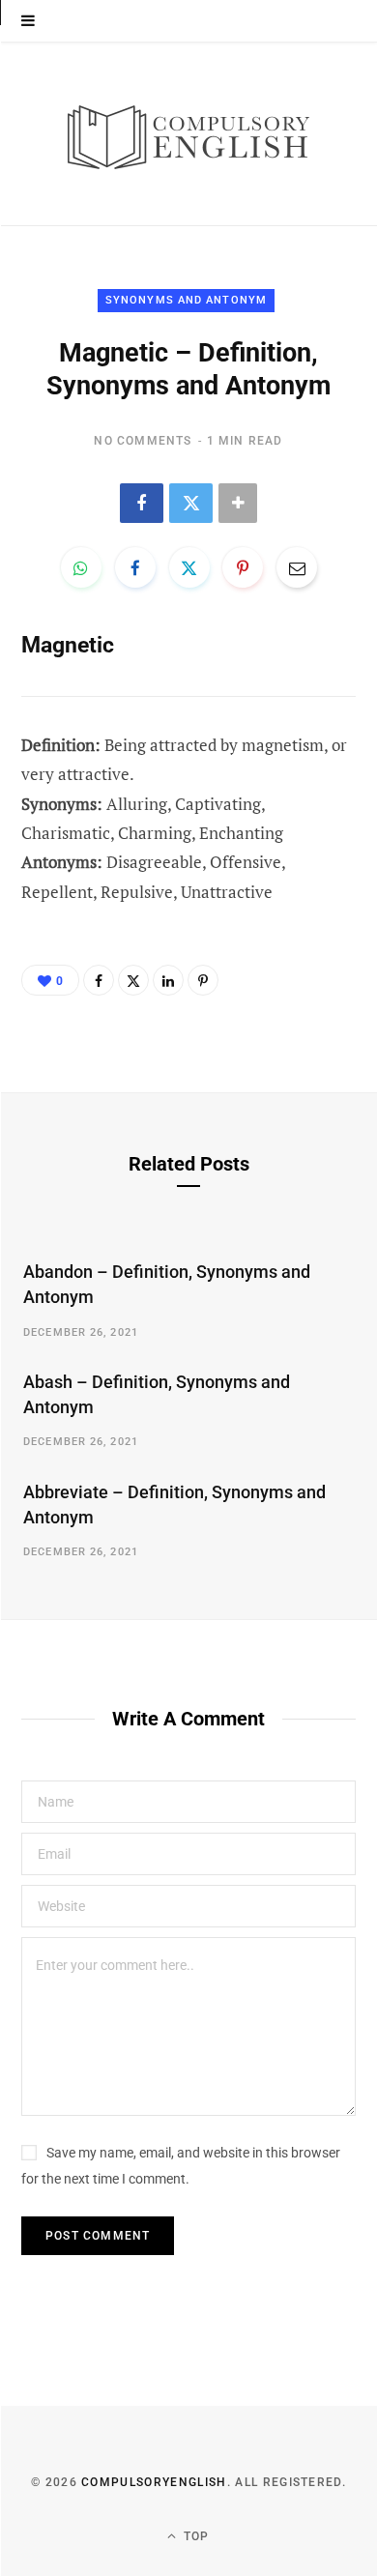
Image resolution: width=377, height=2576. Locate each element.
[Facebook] (142, 503)
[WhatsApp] (81, 567)
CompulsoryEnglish (154, 2482)
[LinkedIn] (168, 980)
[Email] (297, 567)
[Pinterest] (243, 567)
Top (195, 2536)
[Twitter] (191, 503)
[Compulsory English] (188, 134)
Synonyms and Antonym (186, 300)
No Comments (143, 441)
